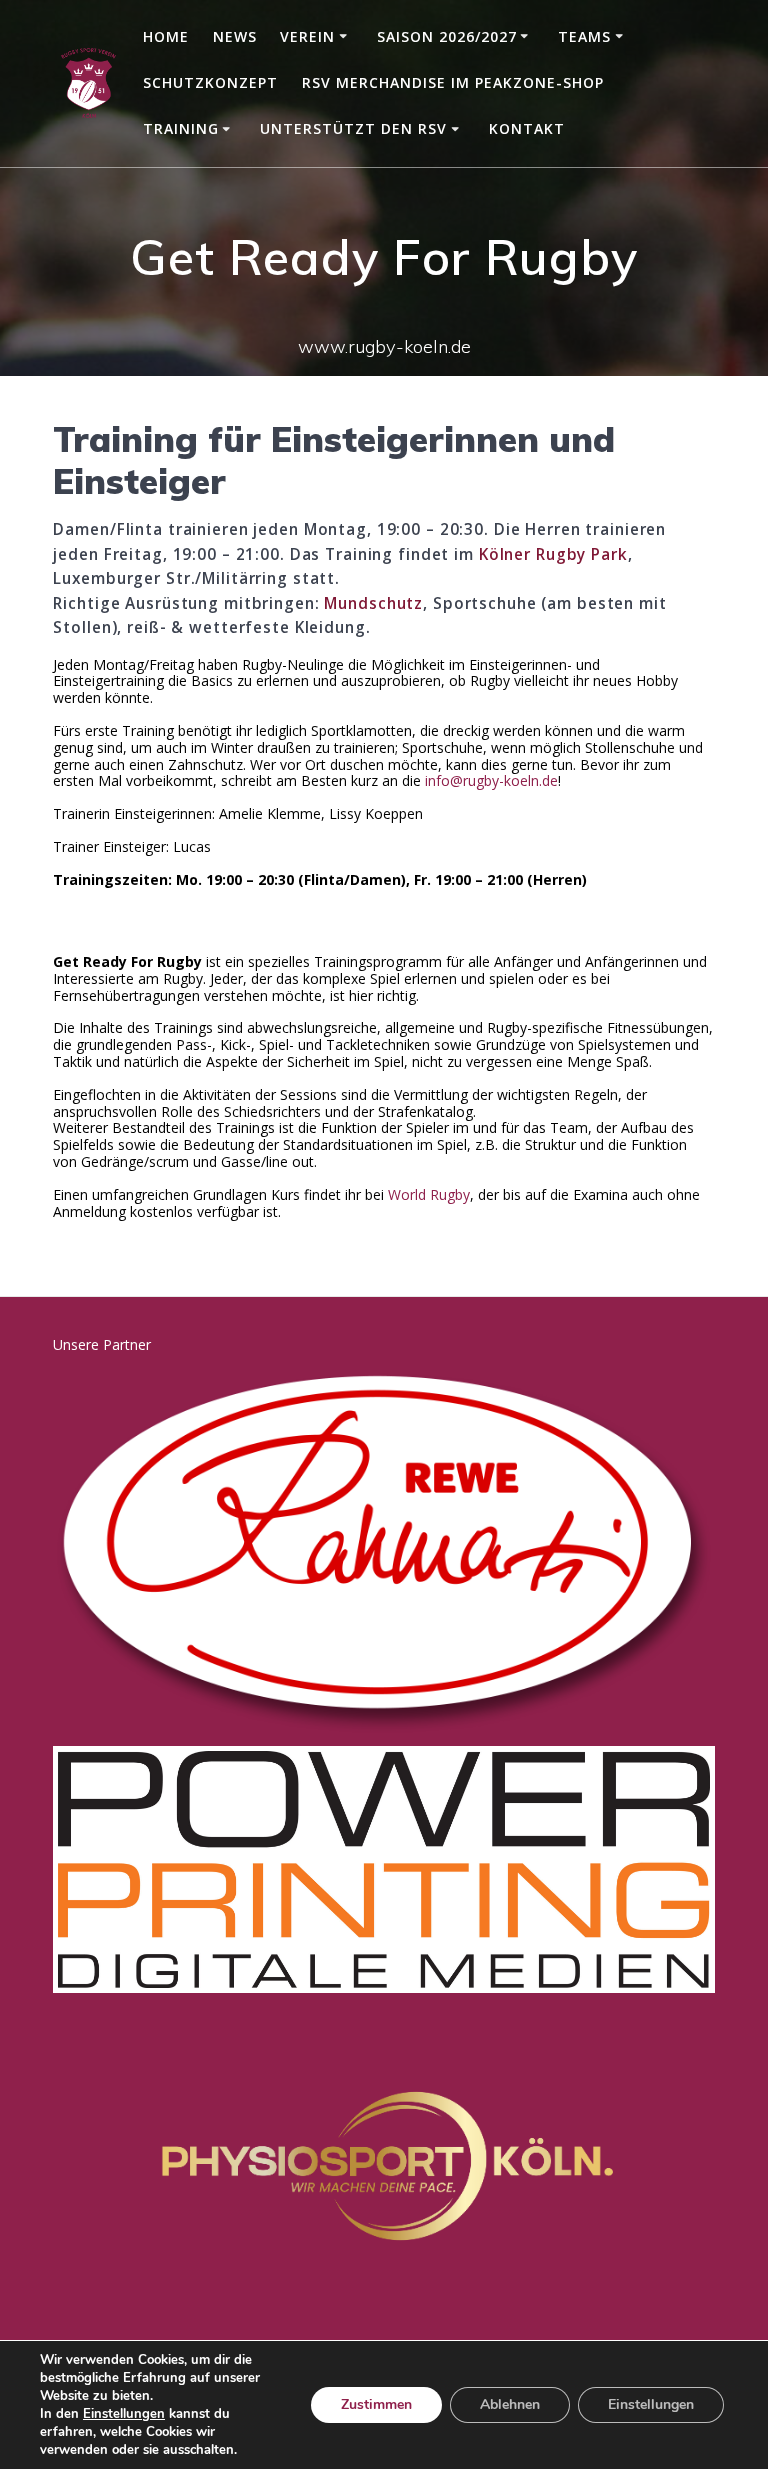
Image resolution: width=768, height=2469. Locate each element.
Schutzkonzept (210, 82)
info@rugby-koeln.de (491, 780)
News (235, 36)
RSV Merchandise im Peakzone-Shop (453, 82)
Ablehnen (510, 2404)
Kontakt (527, 128)
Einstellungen (124, 2414)
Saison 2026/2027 (447, 36)
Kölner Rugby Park (553, 554)
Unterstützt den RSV (353, 128)
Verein (307, 36)
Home (166, 36)
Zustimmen (376, 2404)
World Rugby (429, 1194)
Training (181, 128)
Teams (584, 36)
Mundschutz (373, 603)
